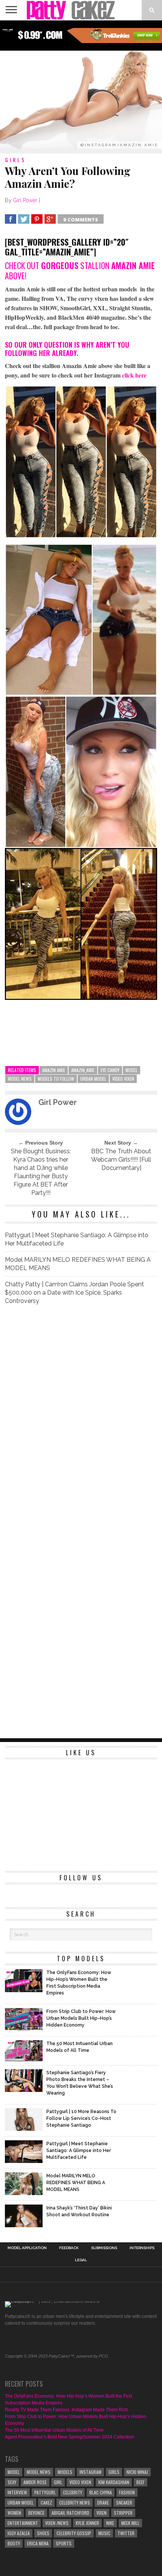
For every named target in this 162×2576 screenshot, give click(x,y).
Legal (81, 2260)
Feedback (69, 2248)
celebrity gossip (74, 2533)
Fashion (127, 2492)
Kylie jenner (87, 2523)
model (131, 1070)
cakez (46, 2503)
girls (114, 2472)
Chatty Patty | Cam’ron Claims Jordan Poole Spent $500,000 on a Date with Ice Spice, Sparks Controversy (74, 1293)
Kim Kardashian (114, 2482)
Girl (58, 2482)
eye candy (110, 1070)
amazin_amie (83, 1070)
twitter (126, 2533)
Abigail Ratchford (70, 2513)
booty (14, 2543)
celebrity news (75, 2503)
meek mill (130, 2523)
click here (134, 375)
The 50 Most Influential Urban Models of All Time (54, 2430)
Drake (103, 2503)
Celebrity (73, 2492)
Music (104, 2533)
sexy (12, 2482)
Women (14, 2513)
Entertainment (23, 2523)
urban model (93, 1079)
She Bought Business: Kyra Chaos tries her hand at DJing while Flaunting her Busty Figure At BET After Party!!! (41, 1172)
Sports (64, 2543)
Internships (142, 2248)
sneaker (124, 2503)
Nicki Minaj (137, 2472)
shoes (43, 2533)
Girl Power (25, 200)
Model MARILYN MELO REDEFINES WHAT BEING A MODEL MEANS (78, 1264)
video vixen (123, 1079)
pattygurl (45, 2492)
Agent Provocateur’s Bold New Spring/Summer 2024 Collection (70, 2437)
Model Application (27, 2248)
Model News (20, 1079)
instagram (90, 2472)
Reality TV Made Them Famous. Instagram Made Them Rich (66, 2410)
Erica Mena (38, 2543)
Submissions (104, 2248)
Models (65, 2472)
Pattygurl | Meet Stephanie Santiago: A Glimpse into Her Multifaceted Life (77, 1239)
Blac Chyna (101, 2492)
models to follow (56, 1079)
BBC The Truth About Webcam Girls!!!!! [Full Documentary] (121, 1160)
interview (17, 2492)
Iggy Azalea (19, 2533)
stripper (123, 2513)
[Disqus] (81, 1417)
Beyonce (36, 2513)
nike (110, 2523)
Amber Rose (35, 2482)
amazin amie (54, 1070)
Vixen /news (57, 2523)
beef (141, 2482)
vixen (102, 2513)
